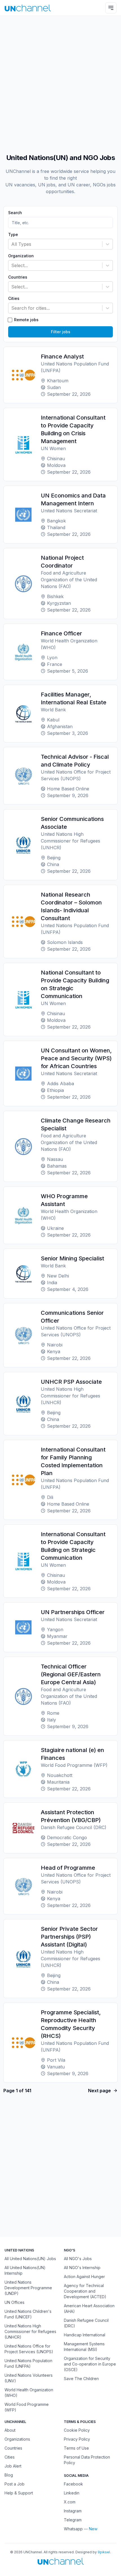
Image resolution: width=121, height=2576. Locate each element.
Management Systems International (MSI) (84, 2347)
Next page (99, 2091)
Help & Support (19, 2493)
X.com (70, 2502)
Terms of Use (76, 2448)
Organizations (17, 2439)
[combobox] (12, 244)
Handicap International (85, 2335)
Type (13, 235)
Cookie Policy (77, 2430)
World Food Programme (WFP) (27, 2407)
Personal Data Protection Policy (87, 2460)
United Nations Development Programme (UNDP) (28, 2288)
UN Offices (14, 2302)
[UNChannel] (28, 8)
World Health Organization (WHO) (29, 2393)
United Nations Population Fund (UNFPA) (28, 2363)
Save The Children (81, 2379)
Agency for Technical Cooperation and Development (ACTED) (85, 2291)
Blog (9, 2475)
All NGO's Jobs (78, 2259)
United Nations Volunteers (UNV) (29, 2378)
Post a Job (14, 2484)
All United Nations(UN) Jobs (30, 2259)
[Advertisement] (60, 82)
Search (15, 213)
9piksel (104, 2552)
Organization (21, 256)
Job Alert (13, 2466)
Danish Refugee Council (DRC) (86, 2323)
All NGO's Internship (82, 2268)
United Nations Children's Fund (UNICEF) (28, 2314)
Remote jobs (26, 320)
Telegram (73, 2520)
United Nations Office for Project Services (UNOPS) (29, 2349)
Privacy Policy (77, 2439)
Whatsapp (73, 2529)
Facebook (73, 2484)
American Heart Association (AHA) (89, 2308)
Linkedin (72, 2493)
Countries (18, 277)
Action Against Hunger (84, 2277)
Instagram (73, 2511)
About (10, 2430)
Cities (14, 298)
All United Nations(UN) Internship (25, 2270)
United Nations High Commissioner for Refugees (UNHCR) (30, 2331)
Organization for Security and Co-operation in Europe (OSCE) (90, 2364)
